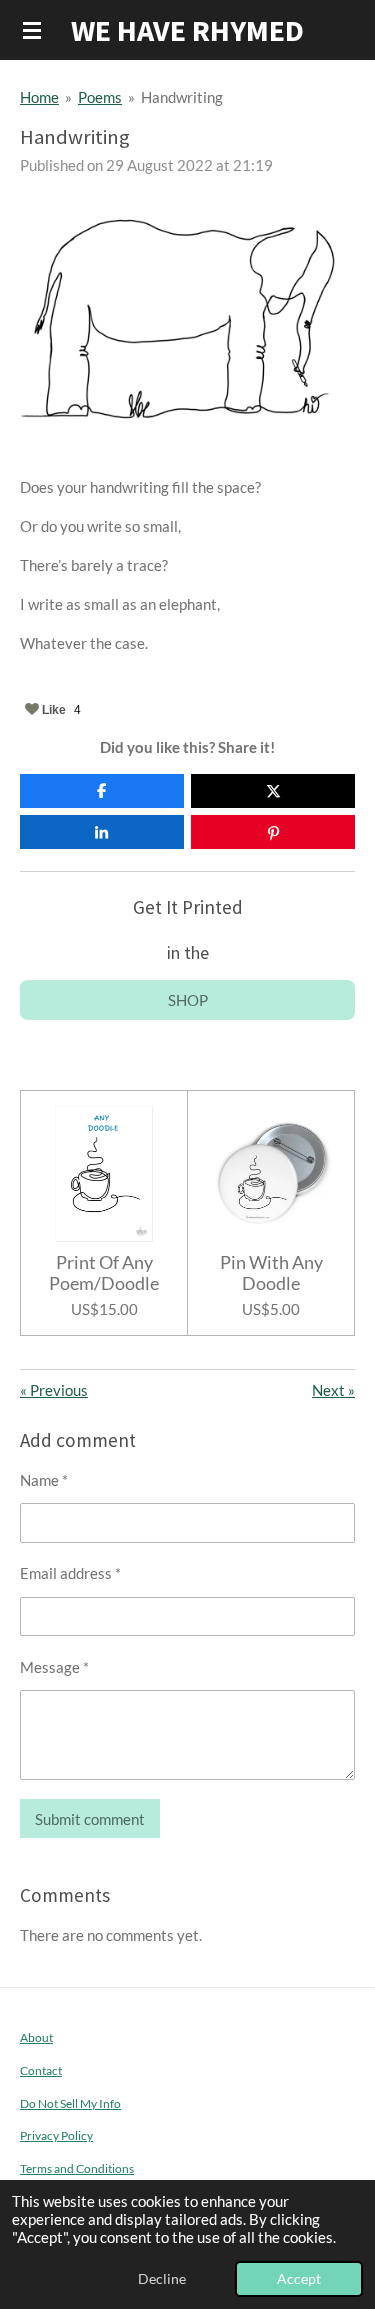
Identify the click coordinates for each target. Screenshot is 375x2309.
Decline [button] (162, 2279)
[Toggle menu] (32, 30)
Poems (100, 97)
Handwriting (182, 97)
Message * (54, 1667)
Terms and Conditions (77, 2168)
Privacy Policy (56, 2135)
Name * (44, 1480)
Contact (41, 2070)
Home (39, 97)
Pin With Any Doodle (271, 1273)
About (36, 2037)
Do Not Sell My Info (70, 2103)
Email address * (70, 1573)
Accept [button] (299, 2279)
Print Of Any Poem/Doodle (104, 1273)
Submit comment (90, 1819)
